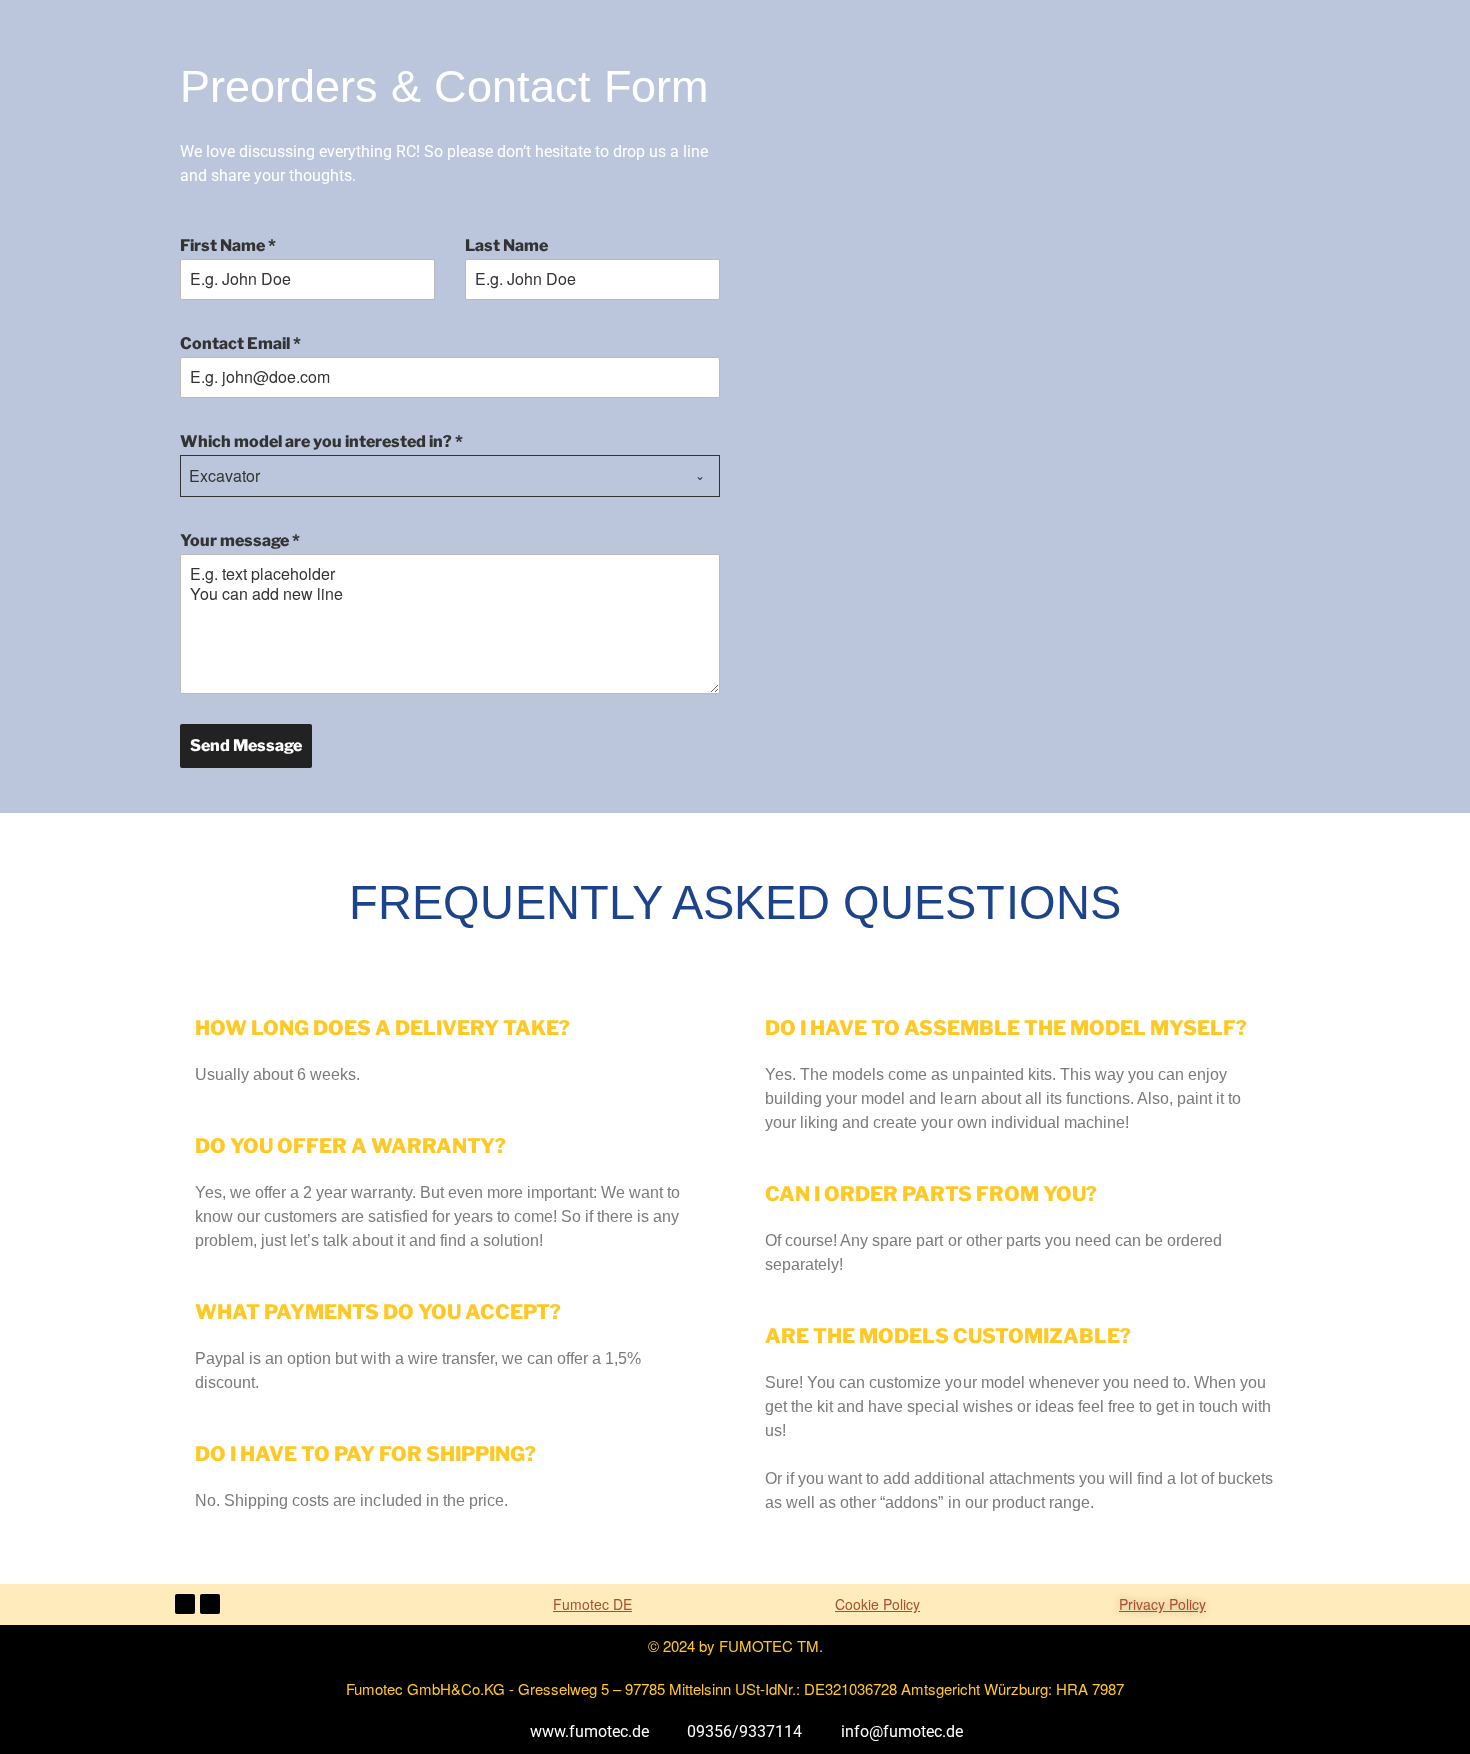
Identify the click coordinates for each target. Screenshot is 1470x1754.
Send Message (246, 745)
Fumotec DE (592, 1604)
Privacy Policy (1162, 1604)
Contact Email (240, 343)
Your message (240, 540)
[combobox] (450, 476)
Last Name (506, 245)
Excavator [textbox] (224, 475)
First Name (228, 245)
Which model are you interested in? (321, 441)
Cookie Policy (877, 1604)
